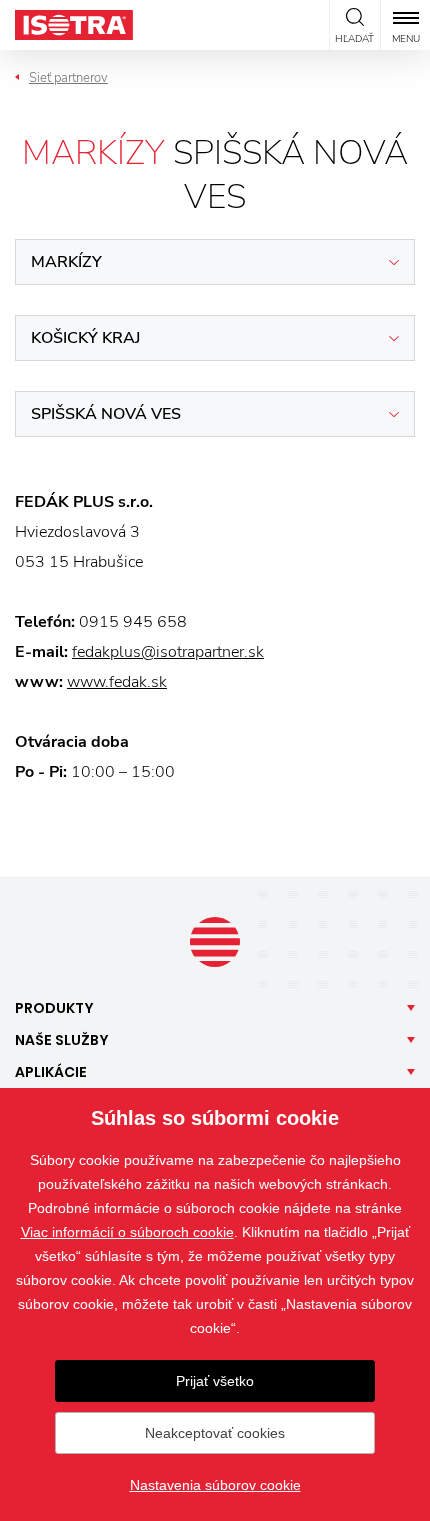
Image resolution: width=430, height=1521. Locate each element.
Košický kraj (85, 338)
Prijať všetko (215, 1381)
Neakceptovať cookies (215, 1433)
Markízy (66, 262)
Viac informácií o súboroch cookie (127, 1232)
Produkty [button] (54, 1008)
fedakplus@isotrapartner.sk (168, 652)
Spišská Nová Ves (106, 414)
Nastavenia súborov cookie (215, 1485)
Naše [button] (62, 1040)
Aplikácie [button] (51, 1072)
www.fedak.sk (117, 682)
